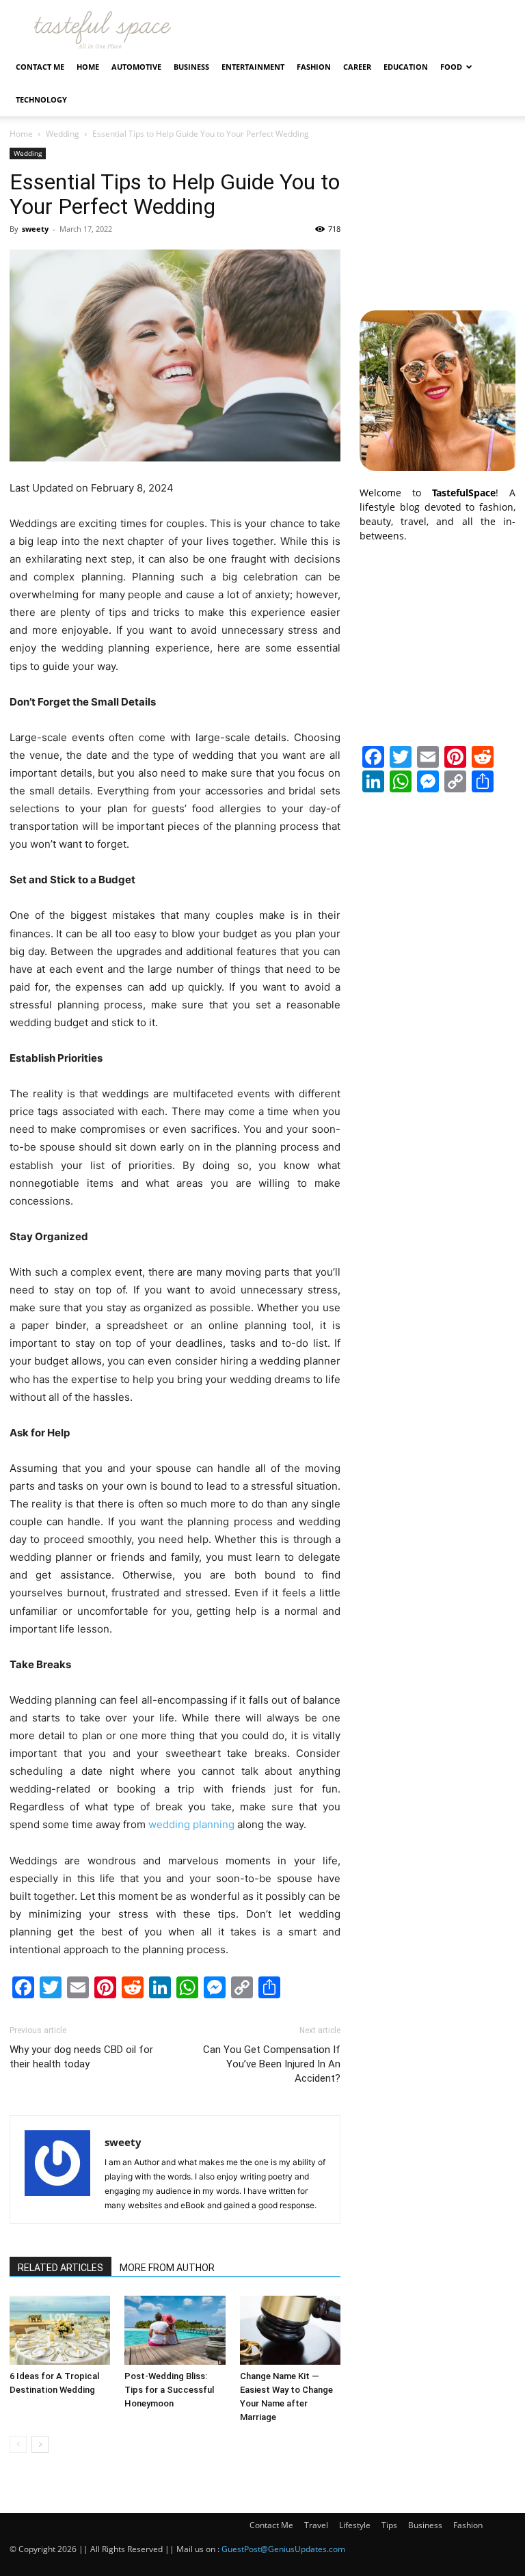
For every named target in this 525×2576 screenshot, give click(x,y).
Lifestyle (355, 2525)
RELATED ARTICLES (60, 2268)
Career (357, 67)
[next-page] (40, 2444)
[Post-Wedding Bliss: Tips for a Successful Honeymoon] (175, 2330)
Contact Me (40, 67)
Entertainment (253, 67)
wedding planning (191, 1824)
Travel (316, 2525)
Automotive (136, 67)
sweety (35, 229)
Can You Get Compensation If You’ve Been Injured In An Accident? (272, 2064)
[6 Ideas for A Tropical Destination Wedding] (60, 2330)
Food (451, 67)
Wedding (63, 134)
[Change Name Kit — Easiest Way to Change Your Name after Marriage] (290, 2330)
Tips (389, 2525)
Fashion (314, 67)
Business (191, 67)
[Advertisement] (437, 216)
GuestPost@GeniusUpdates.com (283, 2549)
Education (406, 67)
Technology (41, 99)
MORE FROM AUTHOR (167, 2268)
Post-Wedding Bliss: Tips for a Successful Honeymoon (169, 2390)
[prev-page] (18, 2444)
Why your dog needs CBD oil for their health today (81, 2057)
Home (88, 67)
